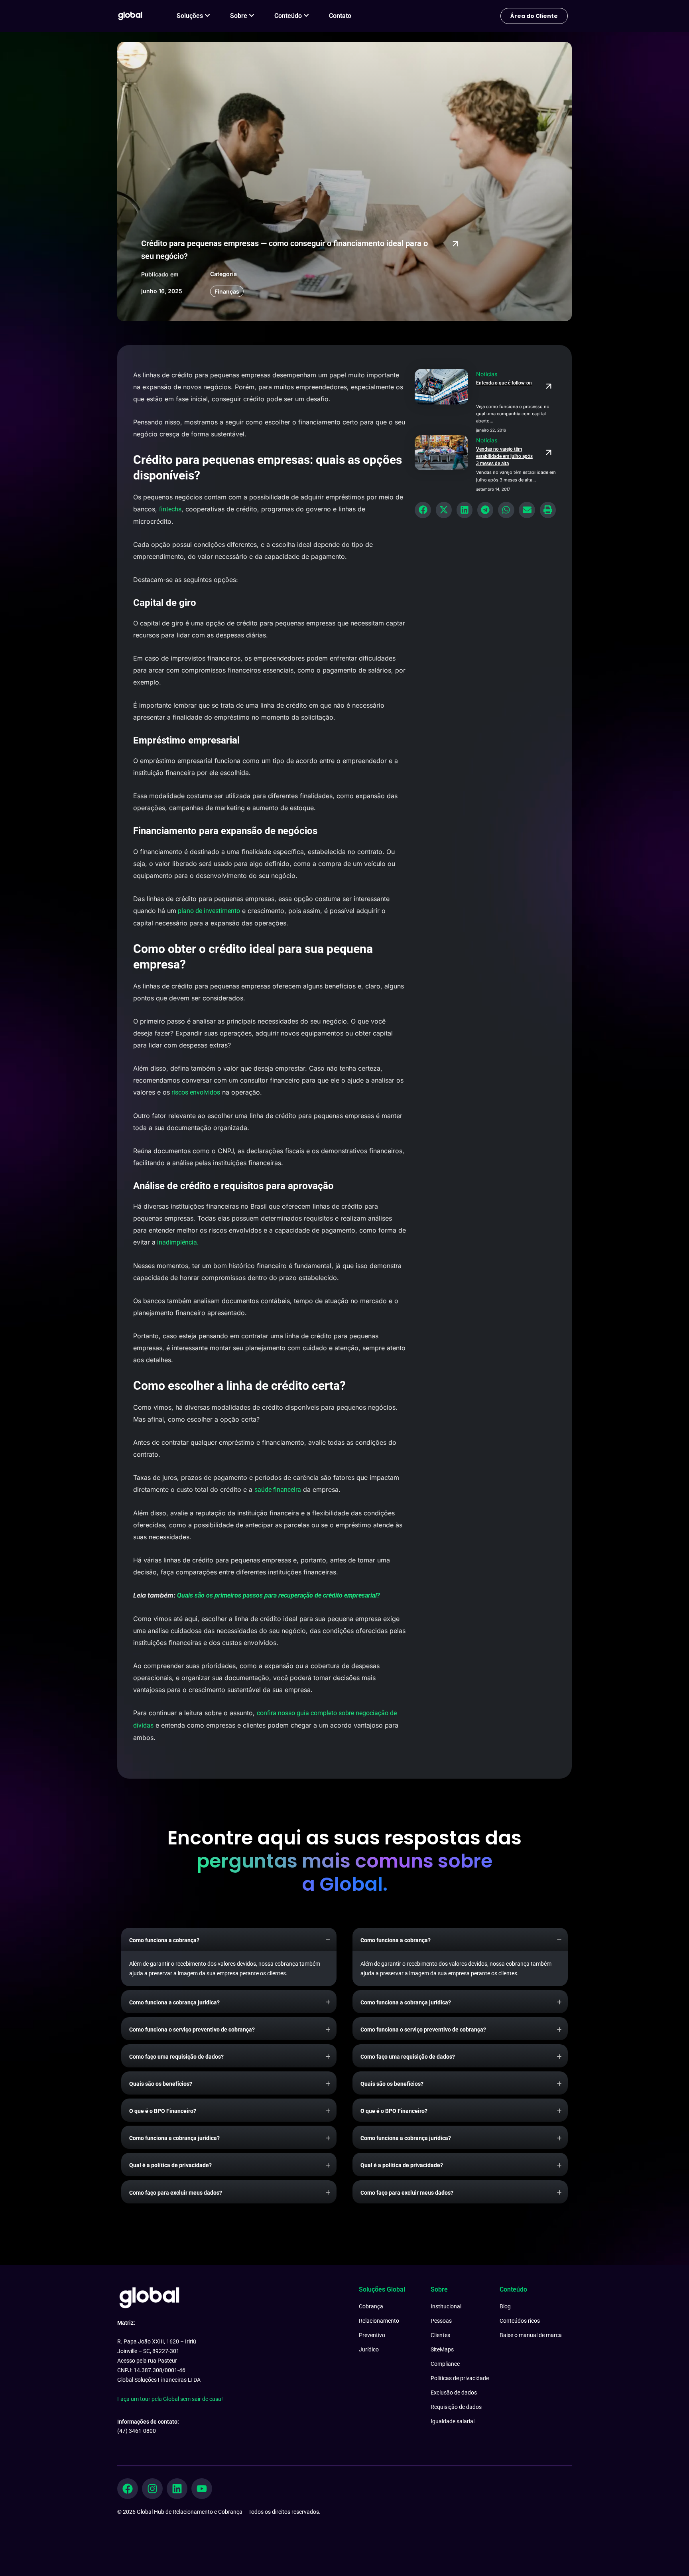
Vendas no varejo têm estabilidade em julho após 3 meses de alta (504, 456)
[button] (423, 510)
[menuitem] (193, 16)
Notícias (487, 374)
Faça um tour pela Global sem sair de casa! (170, 2399)
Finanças (227, 291)
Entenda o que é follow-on (504, 383)
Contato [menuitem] (340, 16)
